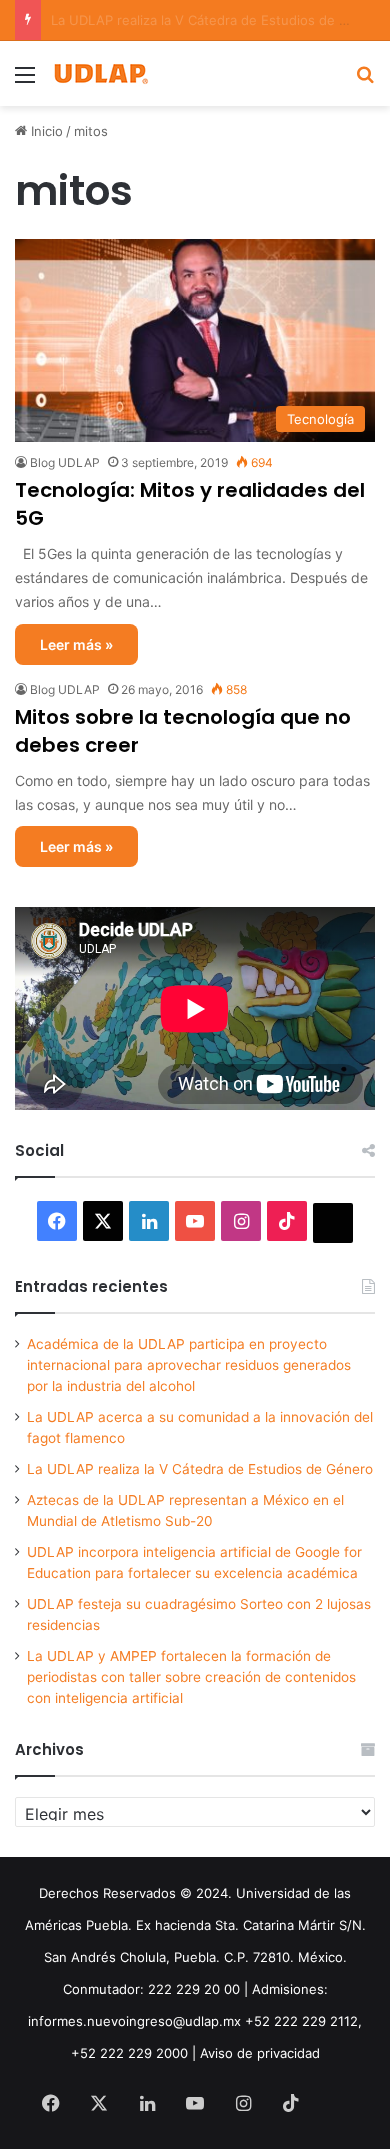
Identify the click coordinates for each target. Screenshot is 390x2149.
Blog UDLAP (65, 462)
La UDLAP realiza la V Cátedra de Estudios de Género (200, 1469)
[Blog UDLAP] (100, 73)
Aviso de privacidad (260, 2053)
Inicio (45, 131)
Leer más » (76, 644)
